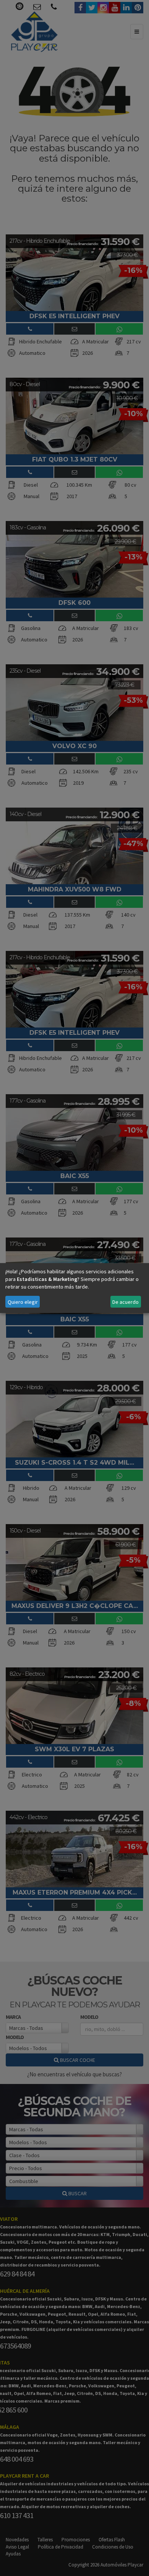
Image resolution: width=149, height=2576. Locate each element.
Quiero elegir (23, 1302)
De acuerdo (126, 1302)
